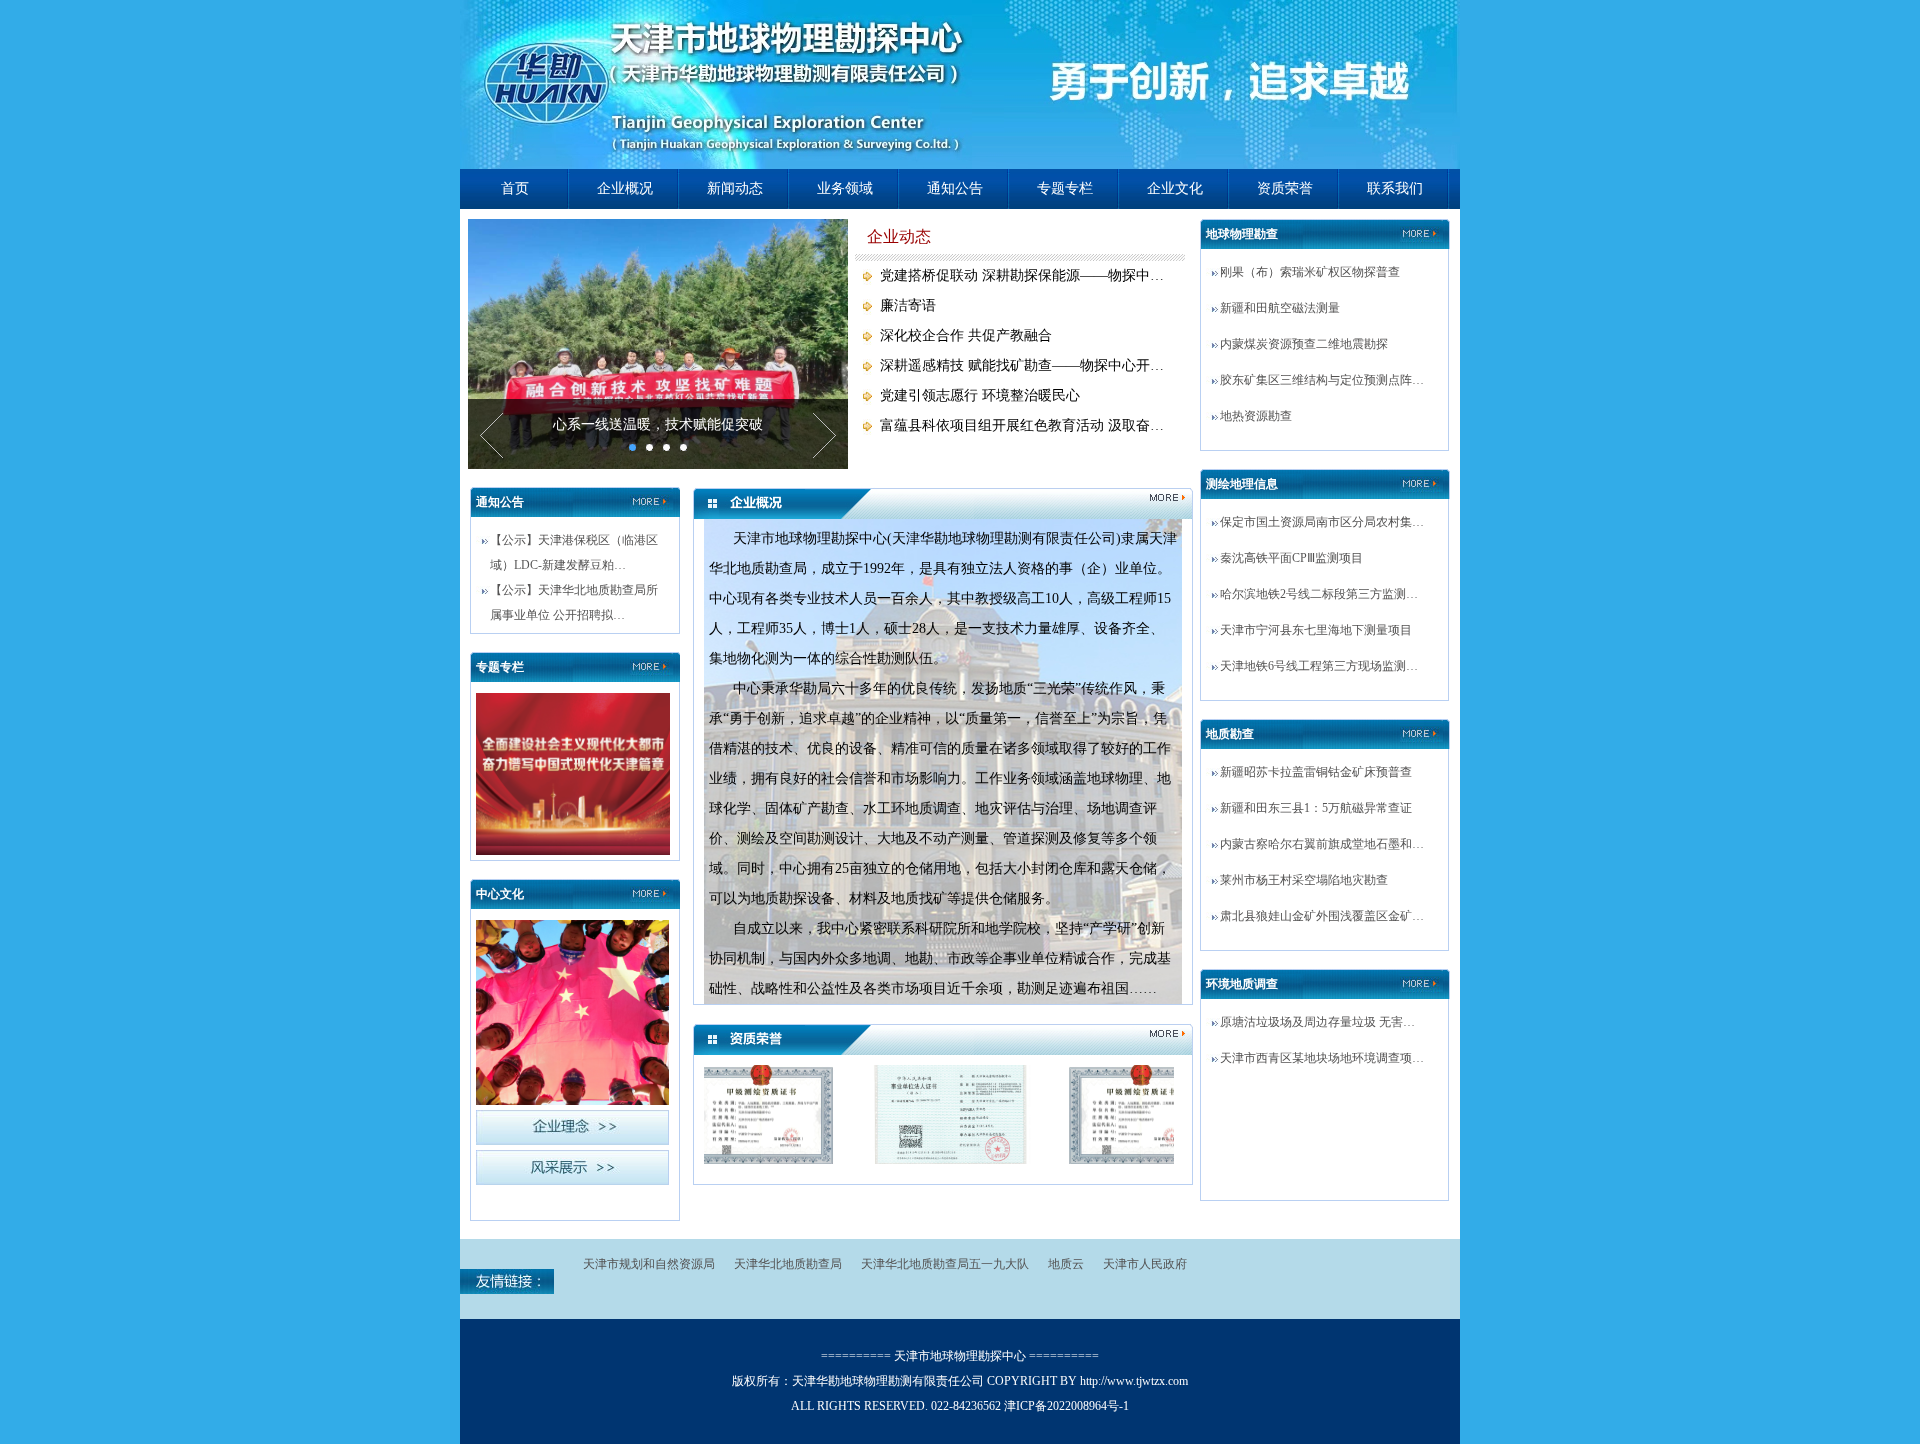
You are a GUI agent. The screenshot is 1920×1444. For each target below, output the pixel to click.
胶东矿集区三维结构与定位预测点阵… (1322, 380)
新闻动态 (735, 188)
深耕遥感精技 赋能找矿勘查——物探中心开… (1022, 365)
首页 (515, 188)
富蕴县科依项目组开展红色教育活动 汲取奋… (1022, 425)
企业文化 (1175, 188)
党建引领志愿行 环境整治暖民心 (980, 395)
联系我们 (1395, 188)
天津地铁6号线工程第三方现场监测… (1319, 666)
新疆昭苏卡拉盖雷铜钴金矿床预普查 (1316, 772)
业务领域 (845, 188)
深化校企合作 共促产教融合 (966, 335)
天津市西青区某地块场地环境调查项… (1322, 1058)
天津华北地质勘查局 (788, 1264)
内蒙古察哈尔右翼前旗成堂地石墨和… (1322, 844)
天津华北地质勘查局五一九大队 (945, 1264)
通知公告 (955, 188)
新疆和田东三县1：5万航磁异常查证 (1316, 808)
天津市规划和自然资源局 (649, 1264)
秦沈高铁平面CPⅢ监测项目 (1291, 558)
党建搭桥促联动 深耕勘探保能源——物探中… (1022, 275)
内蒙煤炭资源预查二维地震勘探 (1304, 344)
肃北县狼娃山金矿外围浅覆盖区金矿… (1322, 916)
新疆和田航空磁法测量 (1280, 308)
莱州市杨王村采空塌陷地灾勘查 (1304, 880)
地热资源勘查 (1256, 416)
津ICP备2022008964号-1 (1066, 1406)
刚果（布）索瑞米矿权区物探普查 (1310, 272)
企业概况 (625, 188)
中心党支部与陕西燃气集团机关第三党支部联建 (658, 424)
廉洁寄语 (908, 305)
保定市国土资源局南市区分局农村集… (1322, 522)
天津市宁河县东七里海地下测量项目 (1316, 630)
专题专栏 (1065, 188)
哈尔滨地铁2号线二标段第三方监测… (1319, 594)
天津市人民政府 (1145, 1264)
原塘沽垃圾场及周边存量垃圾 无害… (1317, 1022)
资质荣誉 (1285, 188)
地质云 (1066, 1264)
